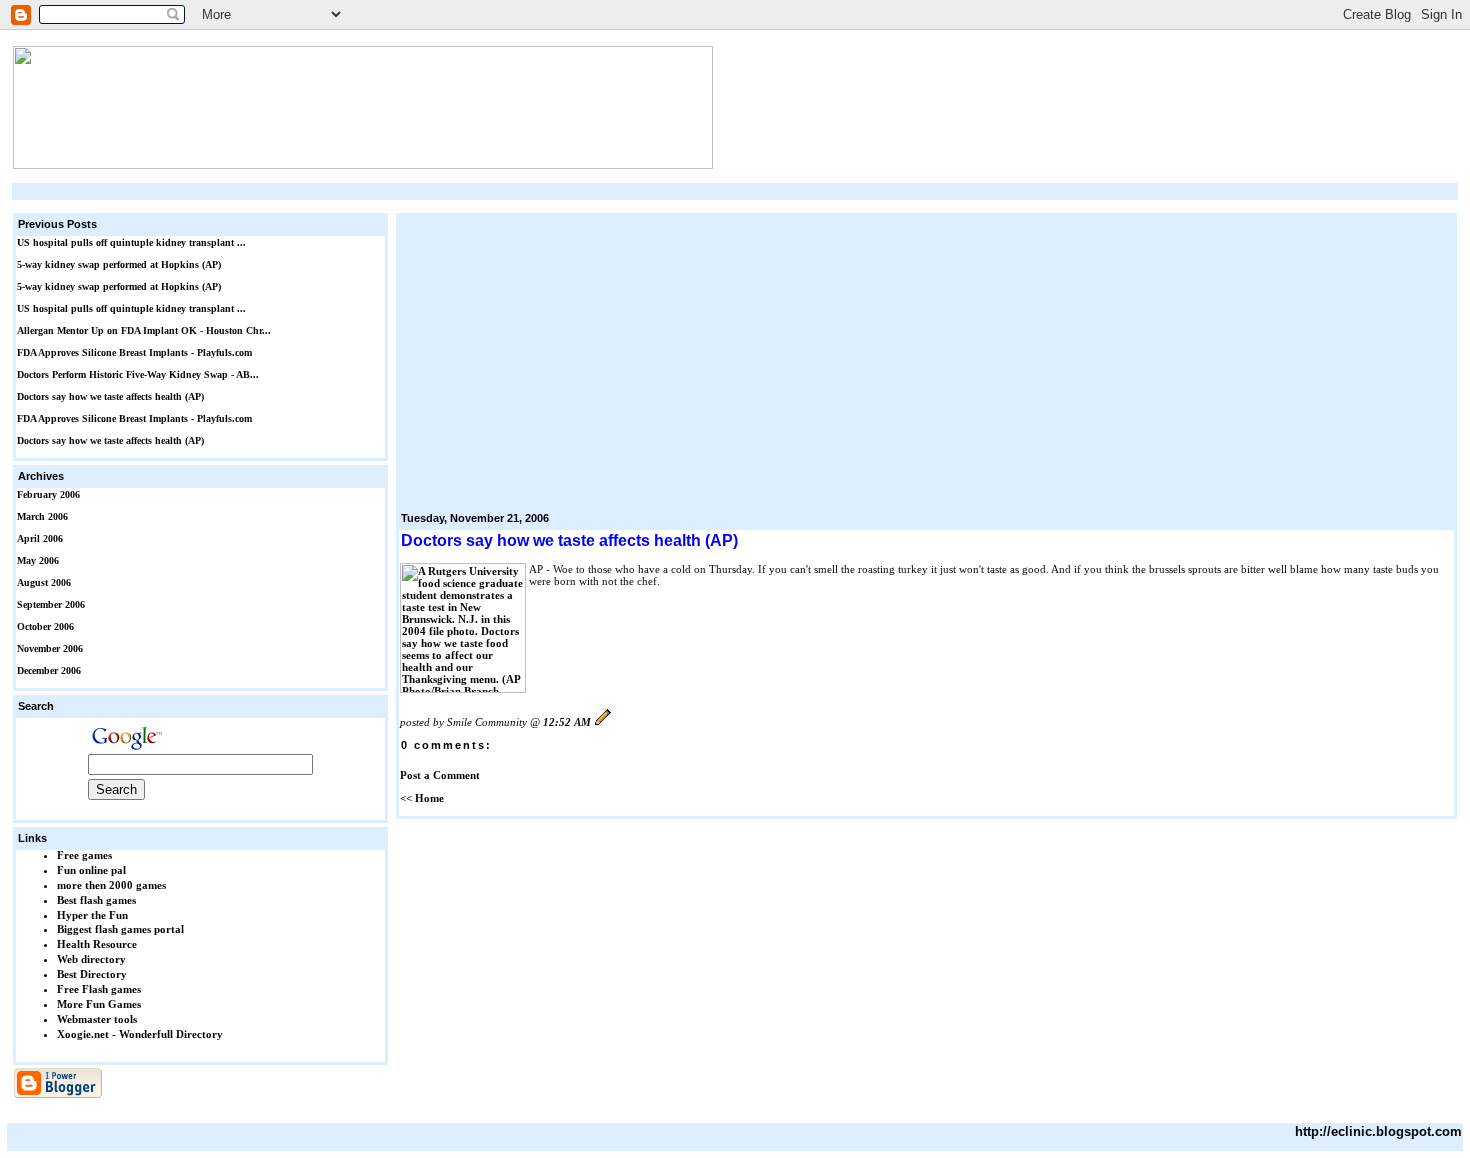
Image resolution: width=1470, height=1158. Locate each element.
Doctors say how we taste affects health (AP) (110, 396)
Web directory (91, 959)
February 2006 (48, 494)
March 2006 (42, 516)
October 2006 (45, 626)
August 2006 (44, 582)
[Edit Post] (603, 722)
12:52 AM (567, 722)
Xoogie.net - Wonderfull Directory (140, 1034)
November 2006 (50, 648)
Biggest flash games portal (120, 929)
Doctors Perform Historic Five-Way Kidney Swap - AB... (138, 374)
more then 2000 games (111, 885)
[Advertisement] (735, 191)
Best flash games (96, 900)
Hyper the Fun (92, 915)
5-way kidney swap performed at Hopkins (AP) (119, 264)
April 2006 (40, 538)
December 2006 (49, 670)
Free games (84, 855)
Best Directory (92, 974)
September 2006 (51, 604)
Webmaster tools (97, 1019)
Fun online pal (91, 870)
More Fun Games (99, 1004)
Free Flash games (99, 989)
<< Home (422, 798)
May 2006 (38, 560)
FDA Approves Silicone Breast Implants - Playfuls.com (134, 352)
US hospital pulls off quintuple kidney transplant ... (131, 242)
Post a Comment (440, 775)
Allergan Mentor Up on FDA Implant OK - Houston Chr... (144, 330)
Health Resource (97, 944)
